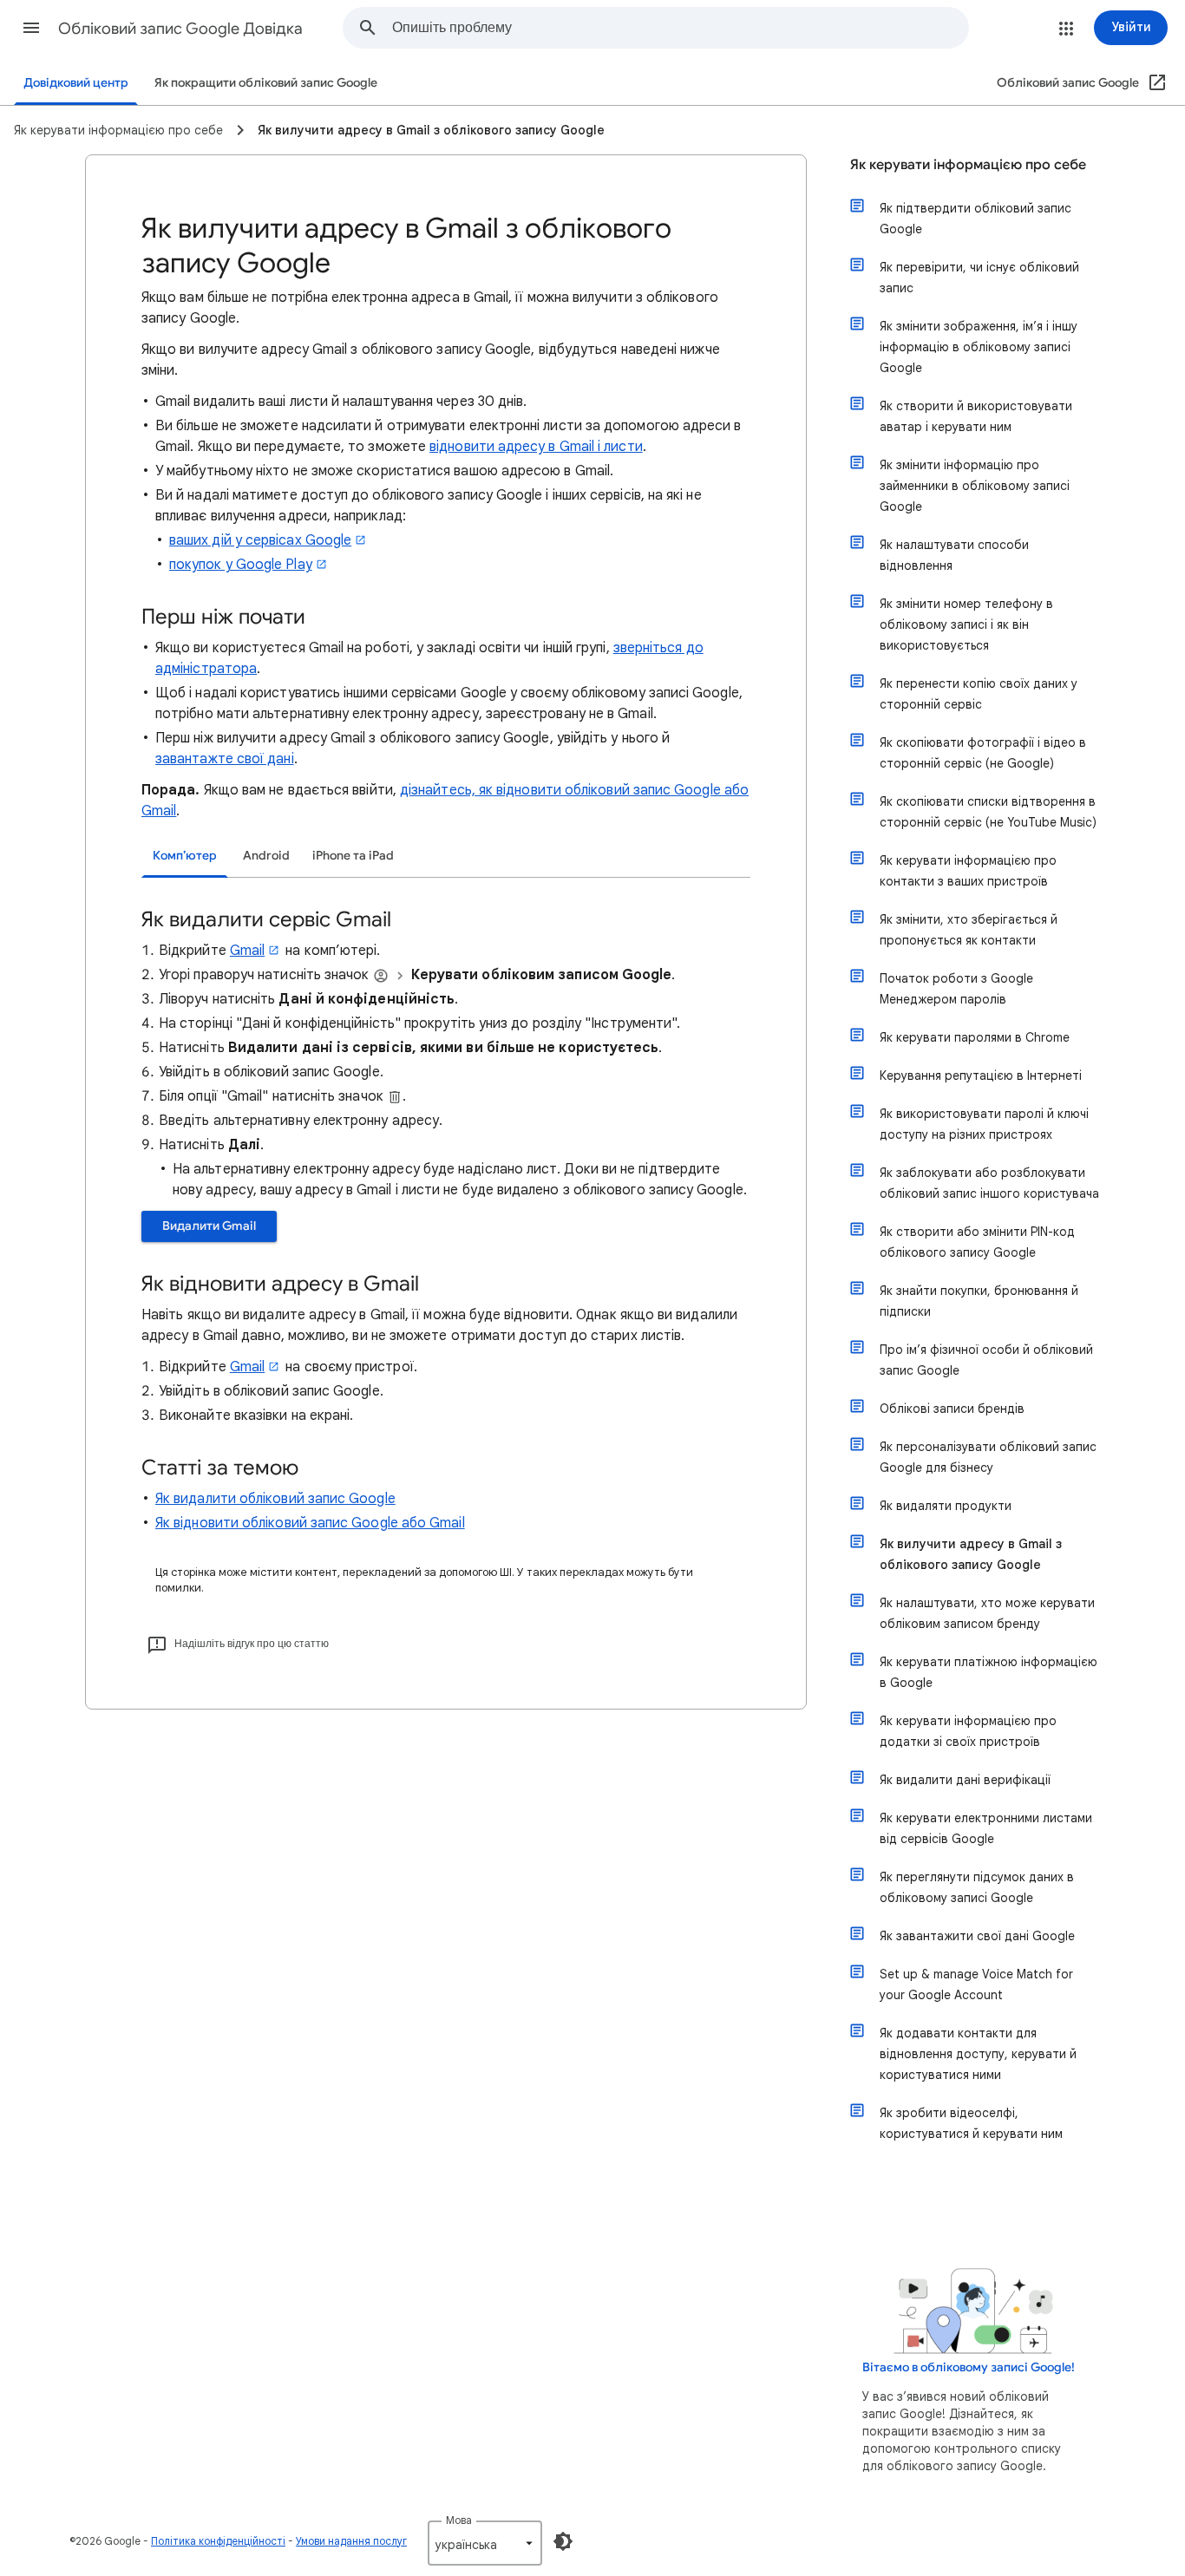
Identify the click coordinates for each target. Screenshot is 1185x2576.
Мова (459, 2520)
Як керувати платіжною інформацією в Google (989, 1672)
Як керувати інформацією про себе (968, 165)
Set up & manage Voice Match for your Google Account (976, 1984)
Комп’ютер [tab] (185, 856)
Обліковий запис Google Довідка (180, 29)
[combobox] (680, 28)
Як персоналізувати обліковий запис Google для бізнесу (988, 1457)
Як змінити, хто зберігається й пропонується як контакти (969, 930)
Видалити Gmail (209, 1226)
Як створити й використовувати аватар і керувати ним (976, 416)
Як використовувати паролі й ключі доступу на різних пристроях (984, 1124)
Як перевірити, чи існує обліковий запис (979, 278)
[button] (31, 28)
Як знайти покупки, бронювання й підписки (979, 1301)
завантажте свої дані (225, 759)
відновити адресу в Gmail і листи (536, 447)
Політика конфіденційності (218, 2541)
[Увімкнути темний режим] (563, 2541)
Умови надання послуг (351, 2541)
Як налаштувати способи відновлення (954, 555)
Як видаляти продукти (946, 1506)
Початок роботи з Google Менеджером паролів (956, 989)
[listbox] (485, 2543)
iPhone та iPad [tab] (353, 856)
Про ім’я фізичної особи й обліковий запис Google (986, 1360)
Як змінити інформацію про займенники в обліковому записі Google (975, 486)
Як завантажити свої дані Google (977, 1936)
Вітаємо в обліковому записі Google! (969, 2367)
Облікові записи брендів (952, 1409)
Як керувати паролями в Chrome (975, 1037)
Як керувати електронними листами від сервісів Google (986, 1828)
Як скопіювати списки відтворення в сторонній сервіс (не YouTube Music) (988, 812)
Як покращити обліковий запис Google (266, 83)
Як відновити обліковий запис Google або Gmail (310, 1523)
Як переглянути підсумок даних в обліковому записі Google (977, 1887)
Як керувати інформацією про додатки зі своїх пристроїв (968, 1731)
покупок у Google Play (241, 565)
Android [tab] (266, 856)
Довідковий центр (76, 83)
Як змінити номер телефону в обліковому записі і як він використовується (966, 624)
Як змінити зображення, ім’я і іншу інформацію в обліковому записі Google (979, 347)
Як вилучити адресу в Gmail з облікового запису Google (971, 1554)
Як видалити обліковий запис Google (275, 1499)
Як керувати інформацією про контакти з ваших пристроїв (968, 871)
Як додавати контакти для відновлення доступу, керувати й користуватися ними (978, 2054)
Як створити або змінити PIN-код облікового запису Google (977, 1242)
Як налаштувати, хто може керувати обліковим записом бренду (987, 1613)
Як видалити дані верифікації (965, 1780)
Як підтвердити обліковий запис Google (975, 219)
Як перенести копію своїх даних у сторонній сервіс (979, 694)
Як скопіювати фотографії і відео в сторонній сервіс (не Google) (983, 753)
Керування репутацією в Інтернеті (981, 1076)
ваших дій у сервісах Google (260, 540)
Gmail (247, 951)
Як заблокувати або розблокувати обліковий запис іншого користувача (989, 1183)
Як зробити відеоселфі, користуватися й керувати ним (971, 2123)
